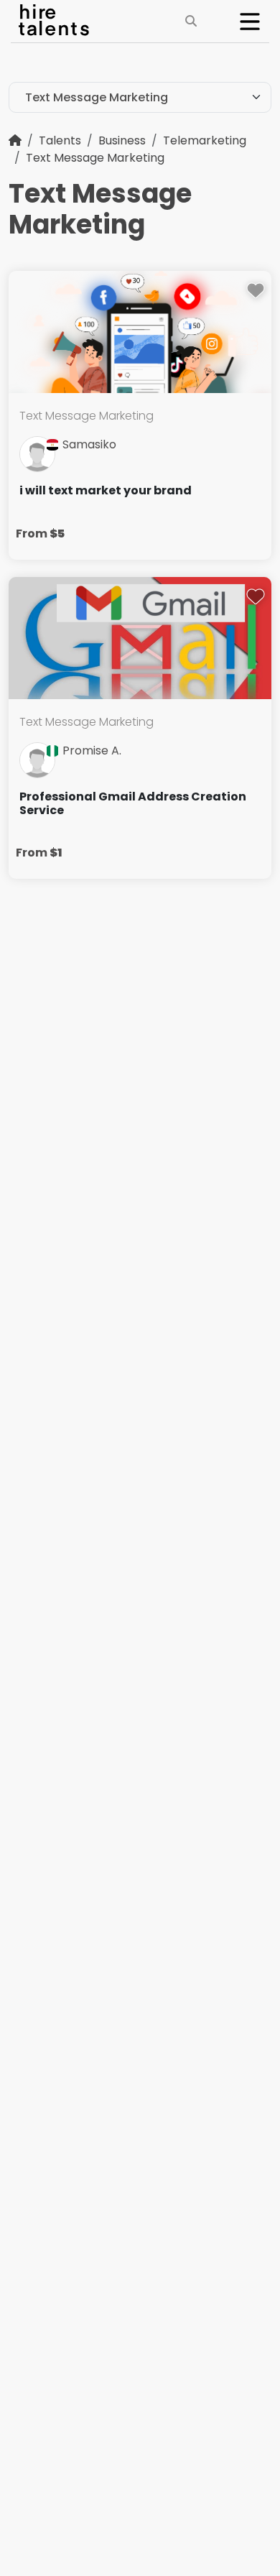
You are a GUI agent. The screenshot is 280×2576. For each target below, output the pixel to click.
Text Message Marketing (95, 158)
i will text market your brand (106, 490)
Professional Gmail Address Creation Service (133, 803)
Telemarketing (205, 140)
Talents (60, 140)
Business (122, 140)
